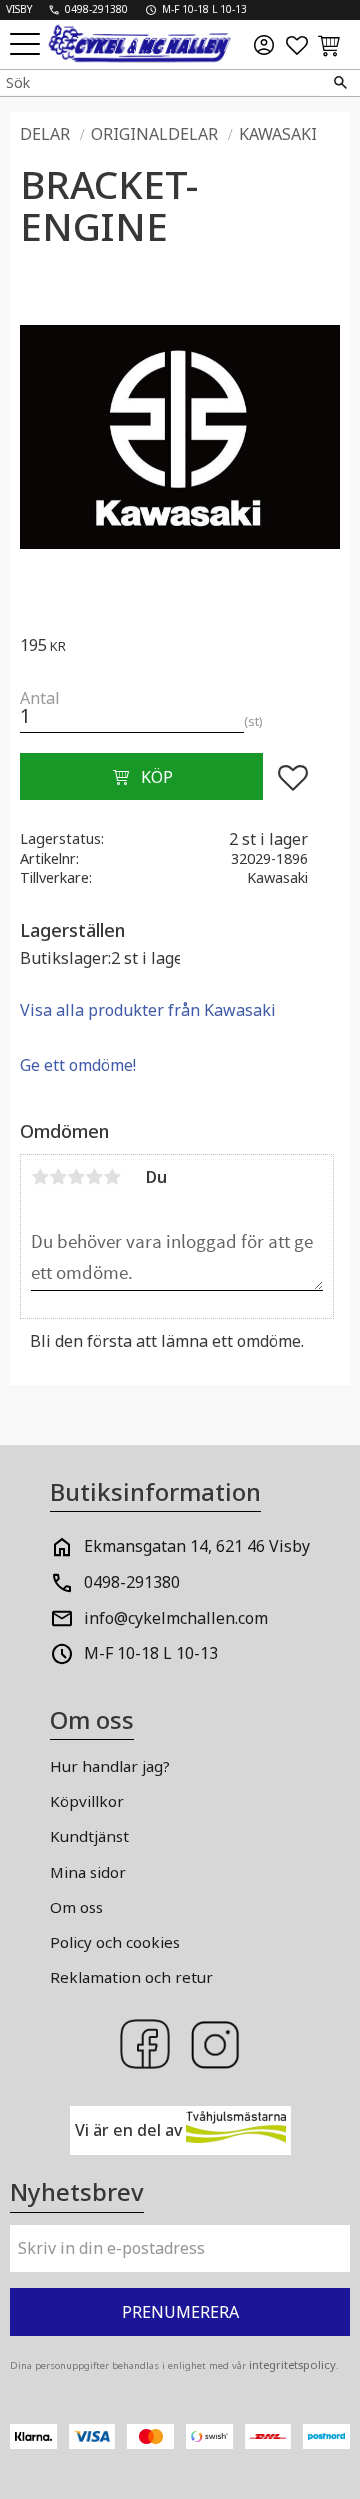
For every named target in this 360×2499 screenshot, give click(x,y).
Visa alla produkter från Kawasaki (148, 1010)
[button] (27, 45)
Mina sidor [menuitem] (88, 1872)
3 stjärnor (76, 1177)
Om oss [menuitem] (76, 1907)
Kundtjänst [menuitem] (89, 1836)
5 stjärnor (112, 1177)
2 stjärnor (58, 1177)
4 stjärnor (94, 1177)
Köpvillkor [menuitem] (87, 1801)
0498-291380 (132, 1582)
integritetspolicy (292, 2364)
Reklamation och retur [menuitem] (131, 1977)
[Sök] (340, 83)
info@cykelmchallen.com (176, 1618)
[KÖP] (141, 777)
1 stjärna (40, 1177)
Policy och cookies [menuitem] (115, 1942)
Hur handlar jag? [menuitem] (110, 1766)
